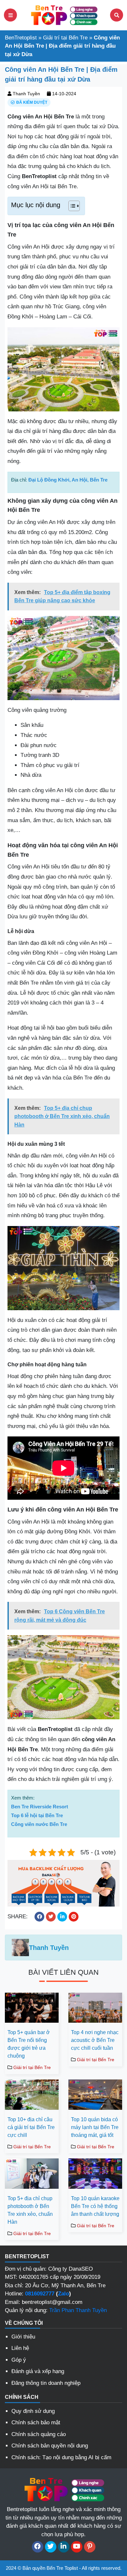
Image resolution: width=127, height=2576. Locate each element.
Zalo (63, 2294)
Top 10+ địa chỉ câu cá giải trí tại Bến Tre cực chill (31, 2127)
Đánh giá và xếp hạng (38, 2371)
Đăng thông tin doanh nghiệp (46, 2383)
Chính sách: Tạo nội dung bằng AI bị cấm (61, 2457)
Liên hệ (20, 2348)
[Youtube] (77, 2547)
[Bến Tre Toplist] (63, 15)
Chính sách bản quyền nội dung (50, 2446)
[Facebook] (38, 2547)
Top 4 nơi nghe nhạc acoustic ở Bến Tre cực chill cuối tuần (95, 2040)
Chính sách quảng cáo (39, 2434)
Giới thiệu (23, 2337)
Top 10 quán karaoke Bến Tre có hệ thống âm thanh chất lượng (95, 2206)
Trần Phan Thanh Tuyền (78, 2310)
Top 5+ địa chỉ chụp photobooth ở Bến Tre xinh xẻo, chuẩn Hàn (30, 2210)
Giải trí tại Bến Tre (65, 38)
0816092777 (40, 2294)
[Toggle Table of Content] (71, 206)
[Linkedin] (64, 2547)
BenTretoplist (21, 38)
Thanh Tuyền (26, 94)
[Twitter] (51, 2547)
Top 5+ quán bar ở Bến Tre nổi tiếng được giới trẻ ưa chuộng (29, 2044)
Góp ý (19, 2360)
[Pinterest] (90, 2547)
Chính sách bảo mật (36, 2423)
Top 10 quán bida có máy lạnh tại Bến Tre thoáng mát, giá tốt (95, 2127)
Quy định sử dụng (33, 2411)
